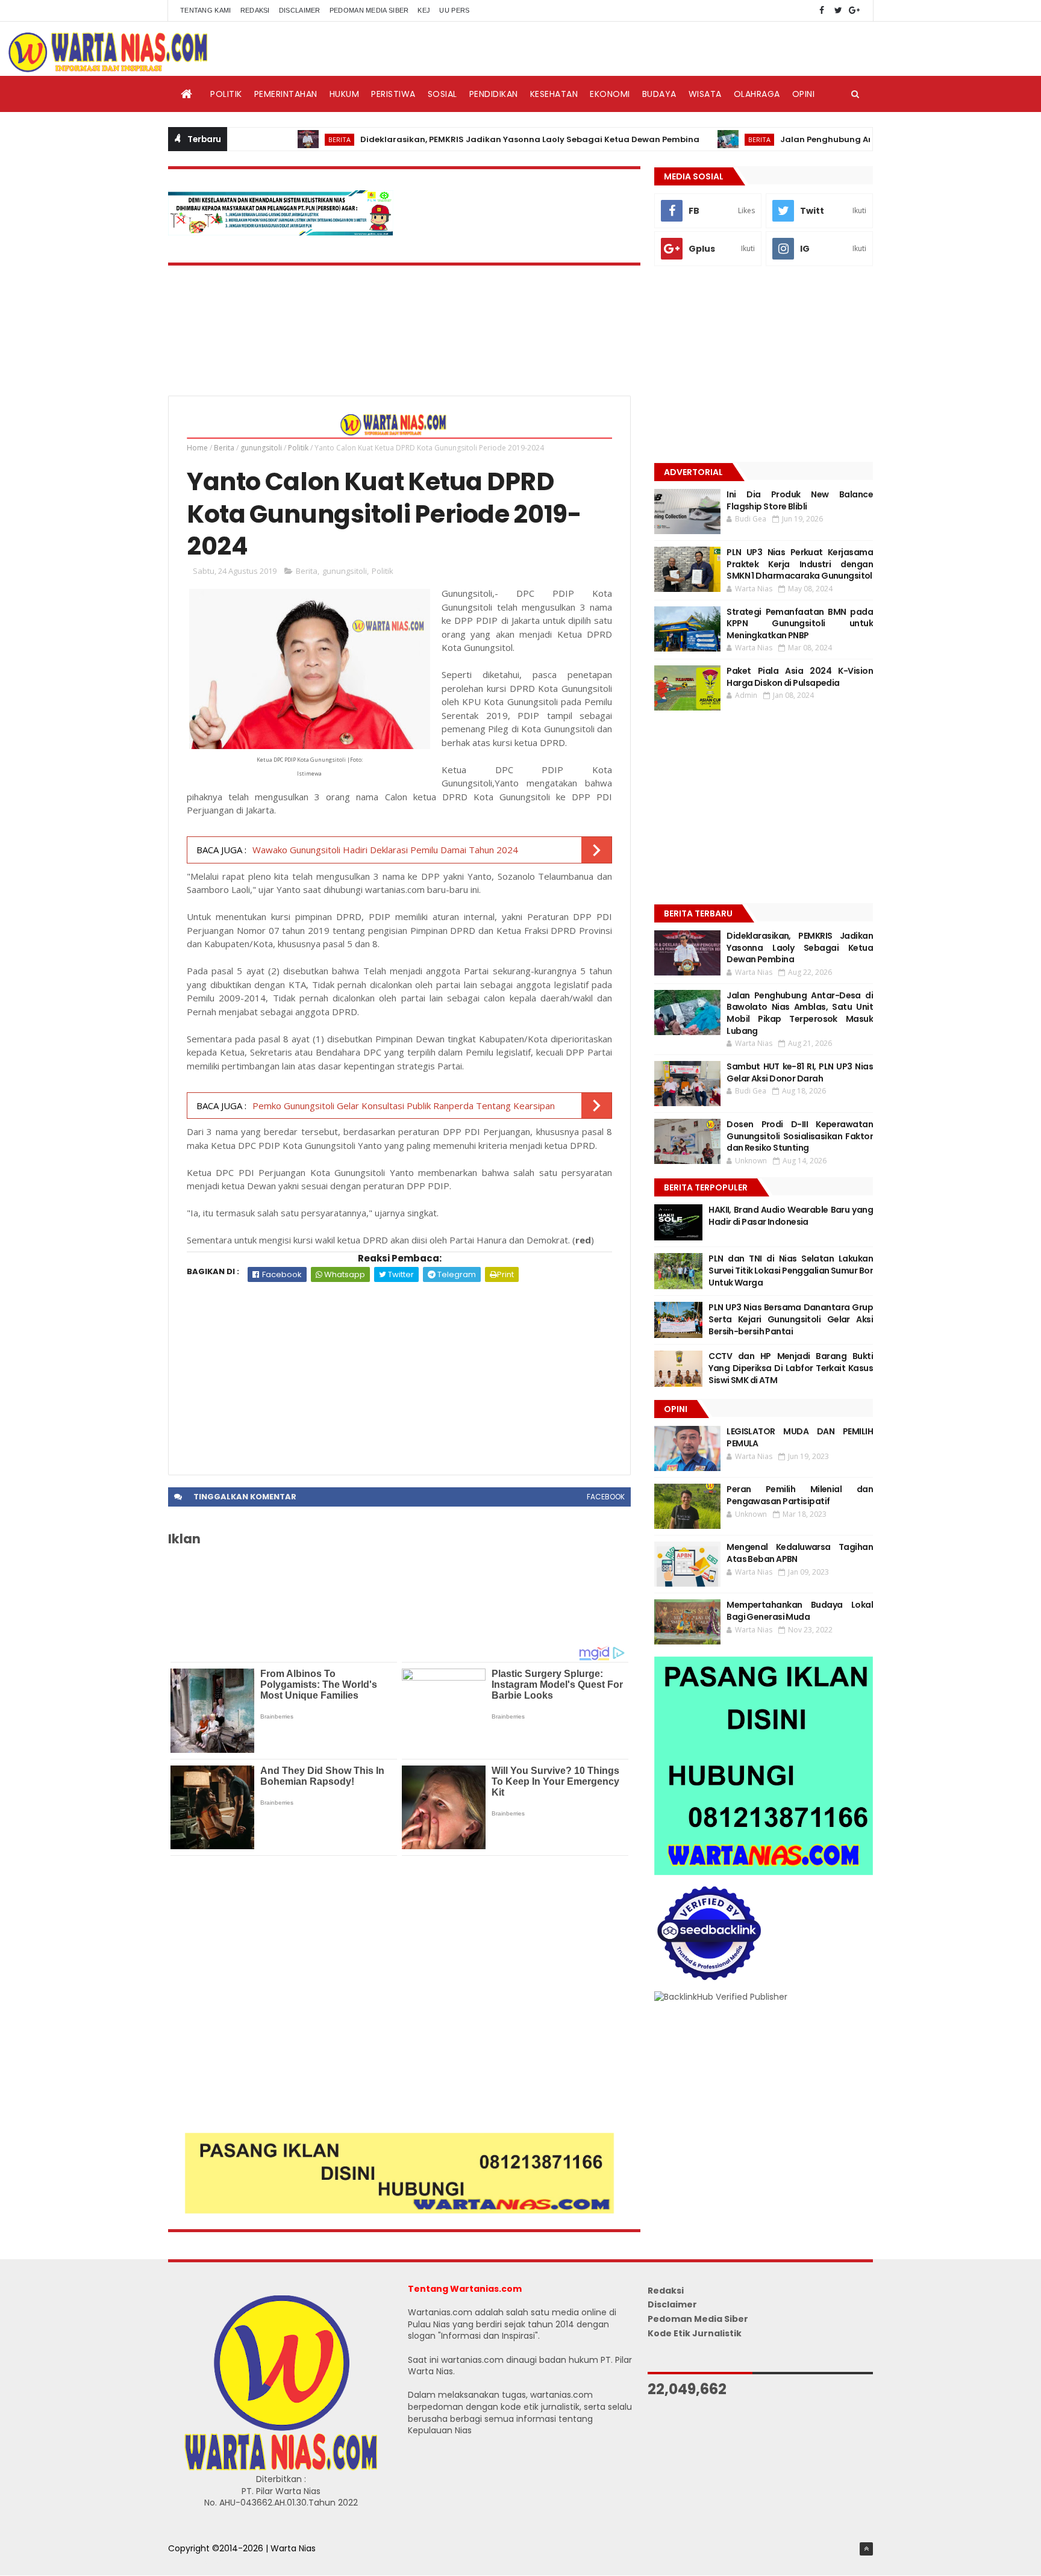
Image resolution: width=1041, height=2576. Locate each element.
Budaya (659, 94)
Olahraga (757, 94)
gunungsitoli (261, 448)
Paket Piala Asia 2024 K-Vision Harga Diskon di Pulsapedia (800, 677)
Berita (282, 139)
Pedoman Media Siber (369, 10)
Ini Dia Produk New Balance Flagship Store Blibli (800, 500)
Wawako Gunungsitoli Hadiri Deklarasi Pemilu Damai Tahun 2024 (385, 850)
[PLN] (281, 232)
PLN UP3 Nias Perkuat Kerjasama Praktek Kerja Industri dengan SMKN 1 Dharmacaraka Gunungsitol (800, 564)
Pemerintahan (286, 94)
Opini (804, 94)
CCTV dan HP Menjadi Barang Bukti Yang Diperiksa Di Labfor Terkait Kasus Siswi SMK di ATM (791, 1368)
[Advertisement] (399, 1372)
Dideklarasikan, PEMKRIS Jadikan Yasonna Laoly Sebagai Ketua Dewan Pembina (472, 139)
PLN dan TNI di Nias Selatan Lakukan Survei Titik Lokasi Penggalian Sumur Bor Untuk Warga (791, 1270)
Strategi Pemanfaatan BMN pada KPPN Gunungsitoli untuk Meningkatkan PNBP (800, 624)
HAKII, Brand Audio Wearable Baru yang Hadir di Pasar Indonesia (791, 1216)
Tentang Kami (206, 10)
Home (197, 448)
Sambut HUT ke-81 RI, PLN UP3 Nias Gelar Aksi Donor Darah (800, 1072)
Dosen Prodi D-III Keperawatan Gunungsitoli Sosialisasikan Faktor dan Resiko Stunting (800, 1136)
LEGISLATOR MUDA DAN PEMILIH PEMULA (800, 1437)
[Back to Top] (866, 2549)
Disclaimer (300, 10)
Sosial (442, 94)
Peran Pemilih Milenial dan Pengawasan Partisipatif (800, 1495)
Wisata (705, 94)
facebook (606, 1497)
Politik (226, 94)
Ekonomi (610, 94)
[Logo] (281, 2468)
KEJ (424, 10)
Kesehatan (554, 94)
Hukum (345, 94)
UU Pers (454, 10)
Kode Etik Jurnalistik (695, 2333)
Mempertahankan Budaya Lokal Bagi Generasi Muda (800, 1611)
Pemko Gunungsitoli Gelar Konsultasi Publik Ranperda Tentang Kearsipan (404, 1106)
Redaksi (255, 10)
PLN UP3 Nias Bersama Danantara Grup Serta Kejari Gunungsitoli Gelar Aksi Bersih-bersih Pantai (791, 1319)
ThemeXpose (196, 2561)
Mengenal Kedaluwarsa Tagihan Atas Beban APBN (800, 1553)
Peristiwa (393, 94)
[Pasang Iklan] (399, 2210)
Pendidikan (494, 94)
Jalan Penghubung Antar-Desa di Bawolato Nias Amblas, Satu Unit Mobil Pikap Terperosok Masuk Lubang (800, 1013)
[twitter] (838, 11)
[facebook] (822, 11)
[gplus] (854, 11)
